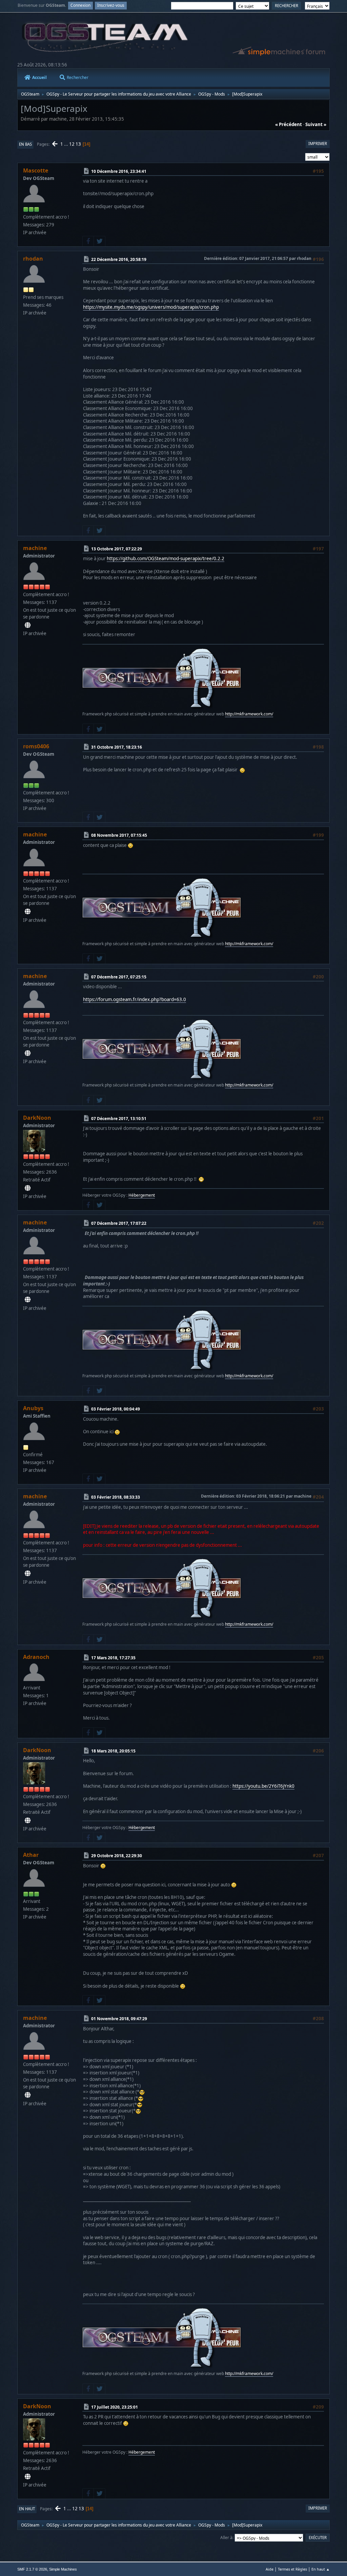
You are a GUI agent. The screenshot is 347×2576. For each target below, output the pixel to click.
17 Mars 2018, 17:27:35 (113, 1658)
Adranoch (36, 1657)
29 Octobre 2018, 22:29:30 (117, 1856)
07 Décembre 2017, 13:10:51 (119, 1119)
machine (35, 548)
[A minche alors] (28, 625)
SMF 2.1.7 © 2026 (32, 2569)
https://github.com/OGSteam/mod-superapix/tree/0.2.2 (166, 559)
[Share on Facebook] (88, 241)
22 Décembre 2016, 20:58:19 (119, 259)
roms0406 (36, 746)
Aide (270, 2569)
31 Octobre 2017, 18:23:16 (117, 747)
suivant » (316, 124)
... (67, 144)
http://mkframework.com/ (249, 714)
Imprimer (318, 144)
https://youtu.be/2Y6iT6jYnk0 (263, 1786)
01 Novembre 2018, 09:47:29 (119, 2019)
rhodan (33, 259)
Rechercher (78, 77)
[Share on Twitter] (99, 241)
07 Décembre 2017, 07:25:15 (119, 977)
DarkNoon (37, 1118)
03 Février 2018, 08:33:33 (116, 1497)
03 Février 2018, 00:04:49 (116, 1409)
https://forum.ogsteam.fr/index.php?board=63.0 (135, 999)
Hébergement (142, 1195)
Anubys (33, 1408)
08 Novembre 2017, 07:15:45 (119, 835)
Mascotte (36, 170)
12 (72, 144)
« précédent (289, 124)
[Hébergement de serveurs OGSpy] (28, 1188)
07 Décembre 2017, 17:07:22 (119, 1223)
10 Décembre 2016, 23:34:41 (119, 171)
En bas (25, 144)
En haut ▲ (321, 2569)
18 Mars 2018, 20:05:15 (113, 1751)
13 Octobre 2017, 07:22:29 (117, 549)
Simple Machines (63, 2569)
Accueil (39, 77)
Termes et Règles (292, 2569)
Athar (31, 1855)
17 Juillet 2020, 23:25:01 (115, 2407)
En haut (27, 2509)
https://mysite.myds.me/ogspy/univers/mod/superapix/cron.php (151, 307)
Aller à (226, 2538)
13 (78, 144)
